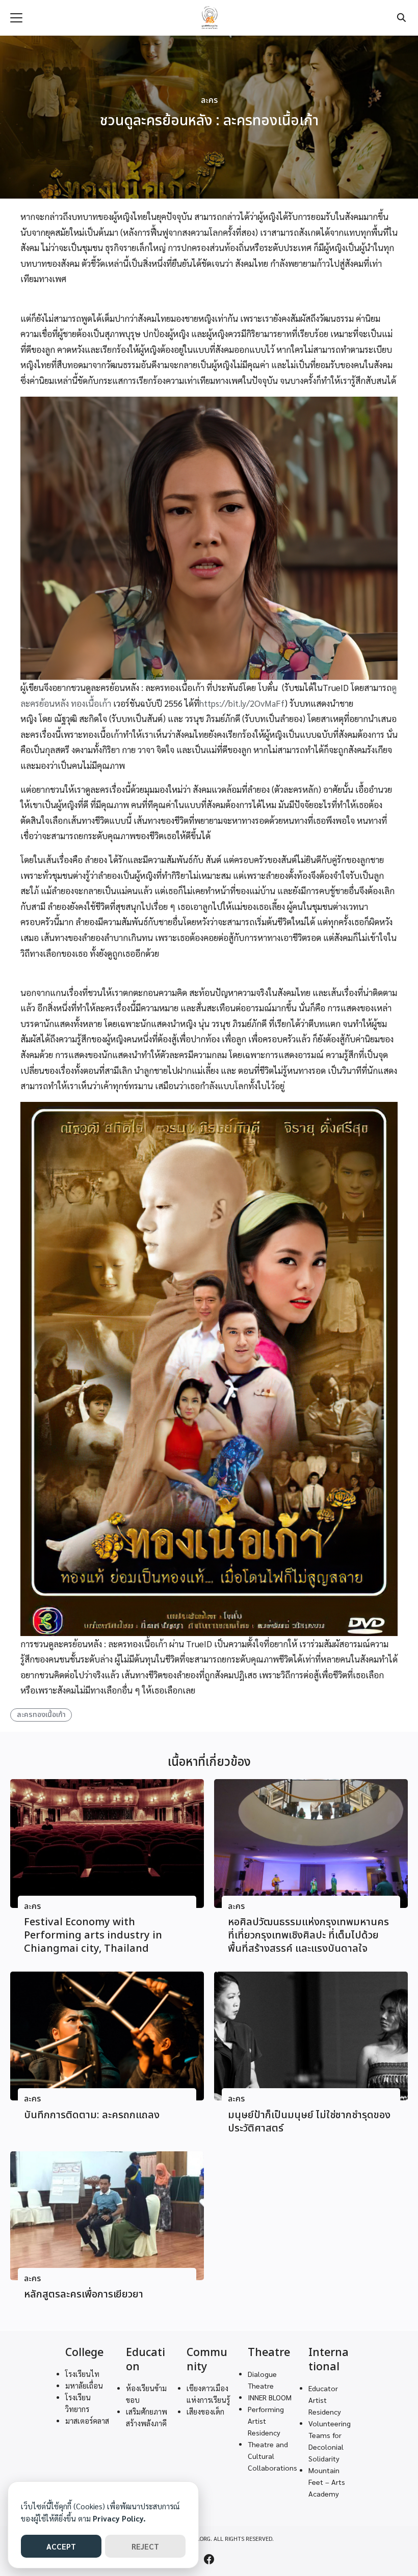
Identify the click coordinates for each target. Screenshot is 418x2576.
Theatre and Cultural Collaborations (272, 2456)
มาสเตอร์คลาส (87, 2421)
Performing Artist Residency (266, 2421)
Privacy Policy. (119, 2518)
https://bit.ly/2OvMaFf (242, 703)
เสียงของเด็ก (205, 2412)
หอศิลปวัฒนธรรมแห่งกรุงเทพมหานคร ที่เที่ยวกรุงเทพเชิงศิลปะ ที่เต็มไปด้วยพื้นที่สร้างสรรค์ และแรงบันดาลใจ (308, 1935)
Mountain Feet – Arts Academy (327, 2482)
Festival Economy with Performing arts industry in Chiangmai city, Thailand (93, 1935)
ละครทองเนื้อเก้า (41, 1715)
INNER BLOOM (270, 2397)
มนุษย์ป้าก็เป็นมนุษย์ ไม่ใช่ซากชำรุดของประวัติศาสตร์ (309, 2122)
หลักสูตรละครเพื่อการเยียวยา (84, 2294)
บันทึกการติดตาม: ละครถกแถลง (92, 2115)
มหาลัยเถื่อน (84, 2386)
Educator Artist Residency (325, 2400)
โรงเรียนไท (82, 2374)
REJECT (145, 2546)
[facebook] (209, 2559)
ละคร (209, 101)
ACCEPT (61, 2546)
